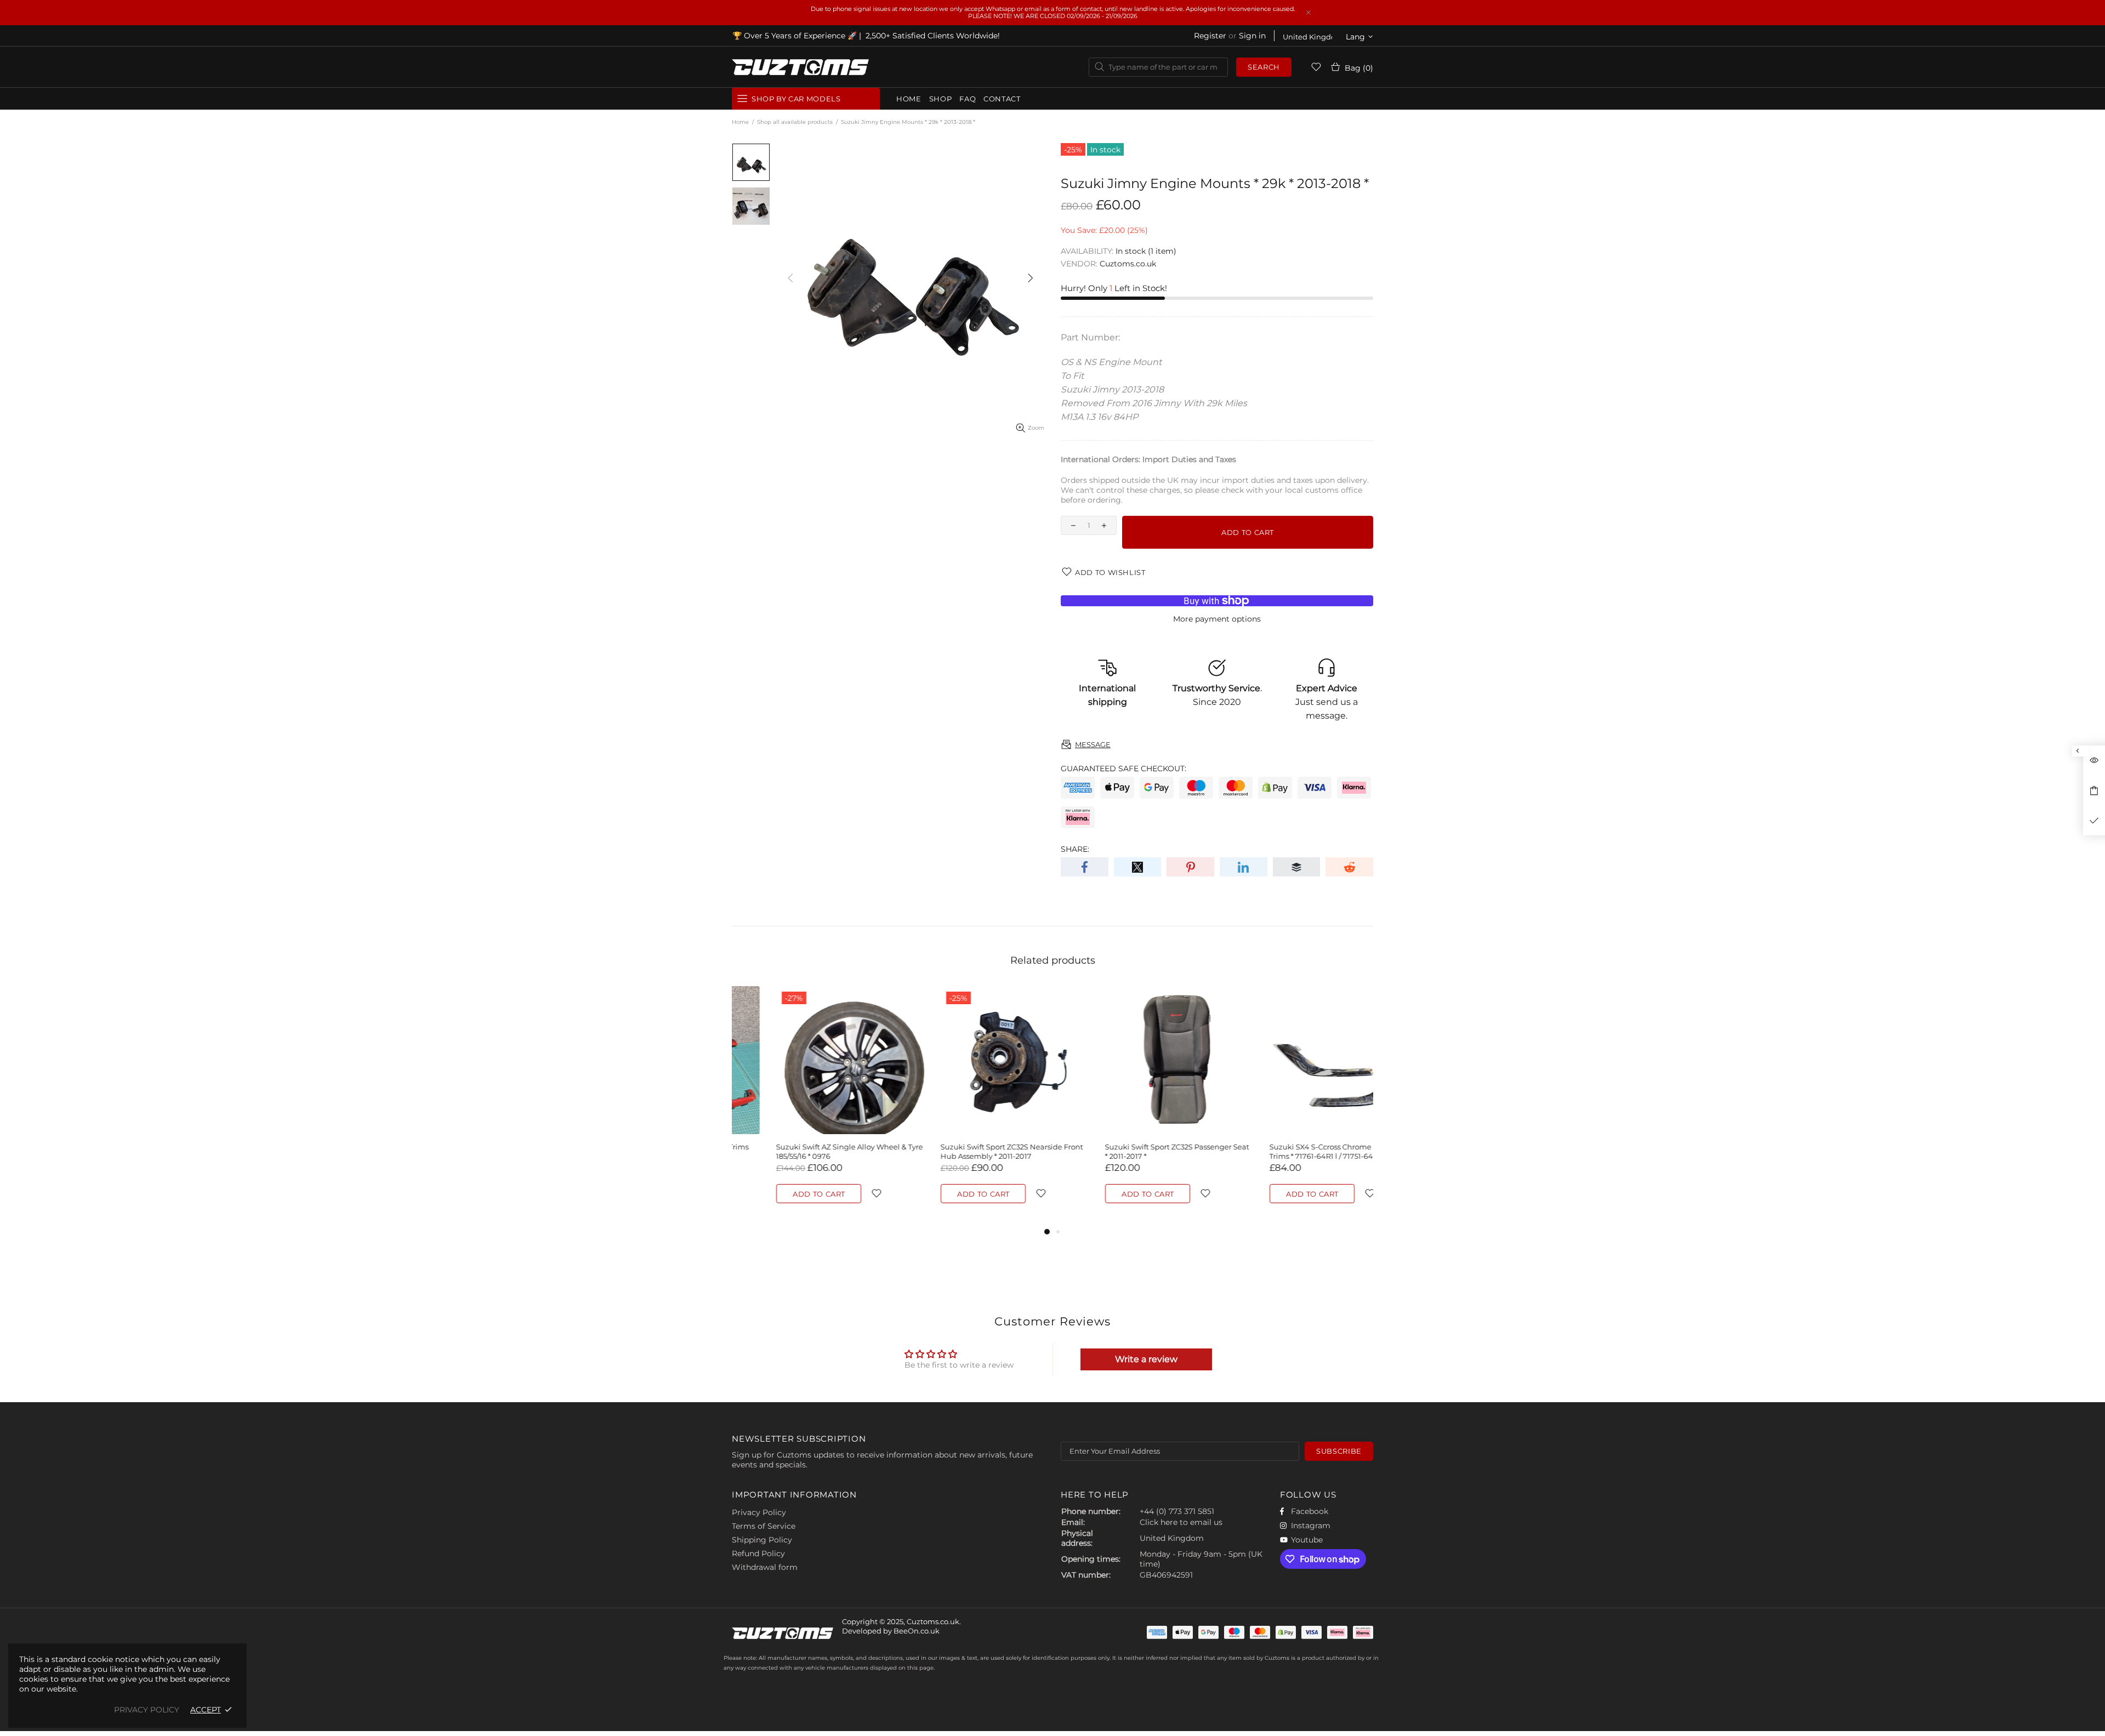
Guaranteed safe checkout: (1123, 769)
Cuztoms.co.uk (800, 67)
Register (1210, 36)
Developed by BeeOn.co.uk (891, 1631)
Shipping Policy (762, 1540)
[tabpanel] (806, 1106)
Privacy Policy (759, 1512)
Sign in (1252, 36)
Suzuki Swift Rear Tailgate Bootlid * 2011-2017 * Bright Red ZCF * (1297, 1151)
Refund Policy (758, 1553)
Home (740, 122)
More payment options (1217, 619)
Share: (1075, 849)
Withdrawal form (765, 1567)
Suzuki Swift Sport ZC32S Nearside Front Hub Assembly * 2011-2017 (803, 1151)
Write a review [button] (1146, 1359)
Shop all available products (795, 122)
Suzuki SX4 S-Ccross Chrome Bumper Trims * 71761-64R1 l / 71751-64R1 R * (1128, 1151)
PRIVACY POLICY (147, 1710)
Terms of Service (764, 1526)
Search (1264, 67)
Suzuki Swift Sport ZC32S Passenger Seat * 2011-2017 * (968, 1151)
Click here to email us (1181, 1522)
